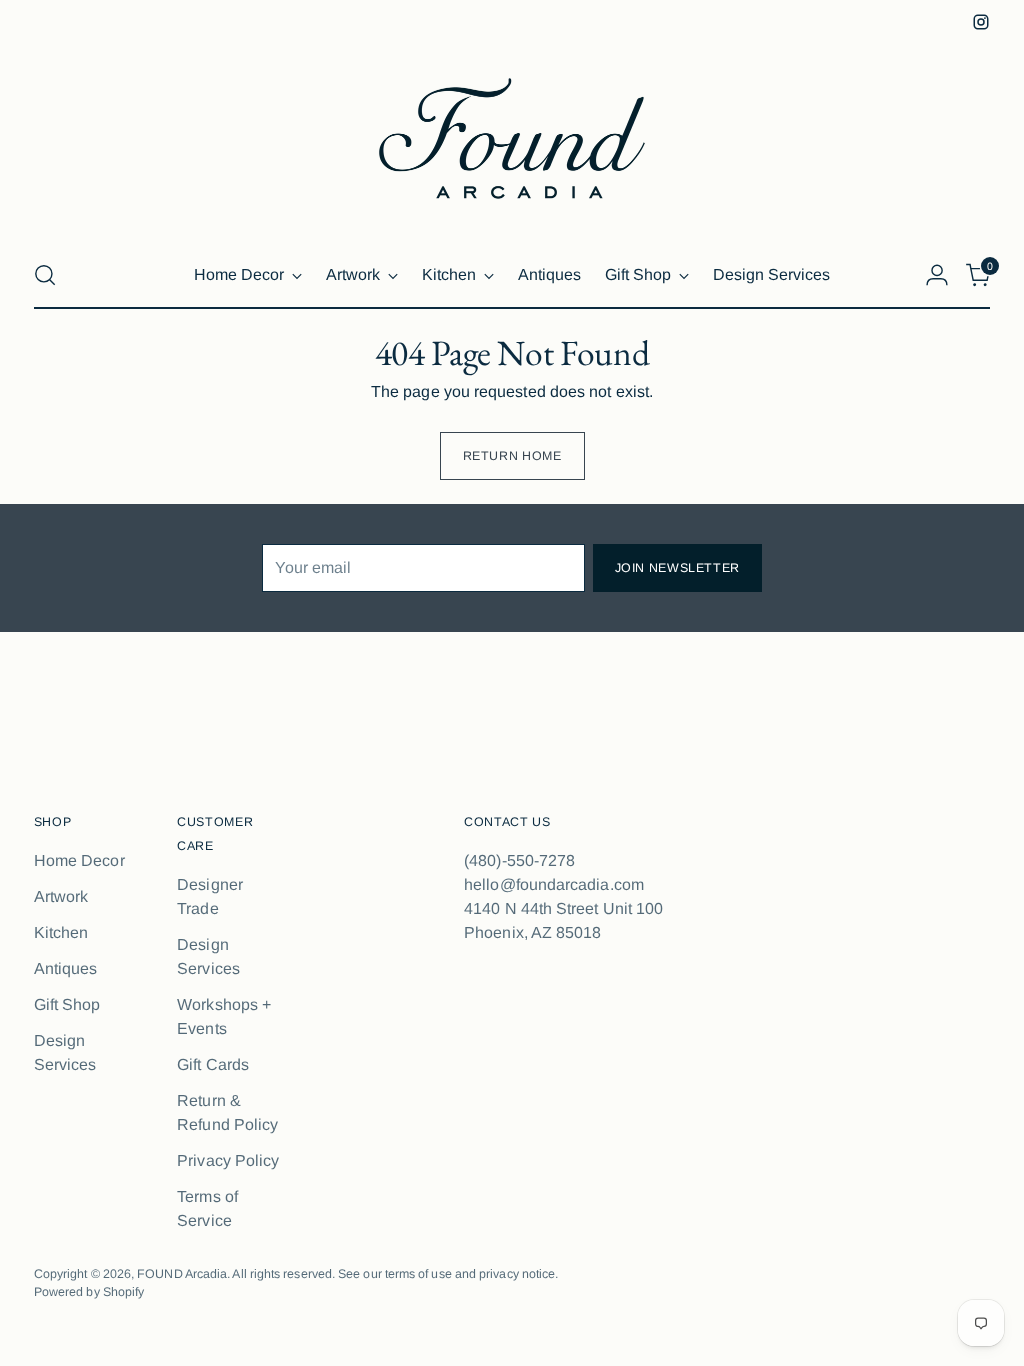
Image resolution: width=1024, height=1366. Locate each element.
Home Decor (79, 860)
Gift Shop (67, 1004)
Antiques (66, 968)
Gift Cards (213, 1064)
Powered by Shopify (89, 1292)
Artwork (61, 896)
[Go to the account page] (937, 275)
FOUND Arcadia (182, 1274)
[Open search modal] (45, 275)
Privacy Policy (228, 1160)
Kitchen (61, 932)
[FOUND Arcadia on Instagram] (981, 22)
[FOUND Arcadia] (512, 138)
